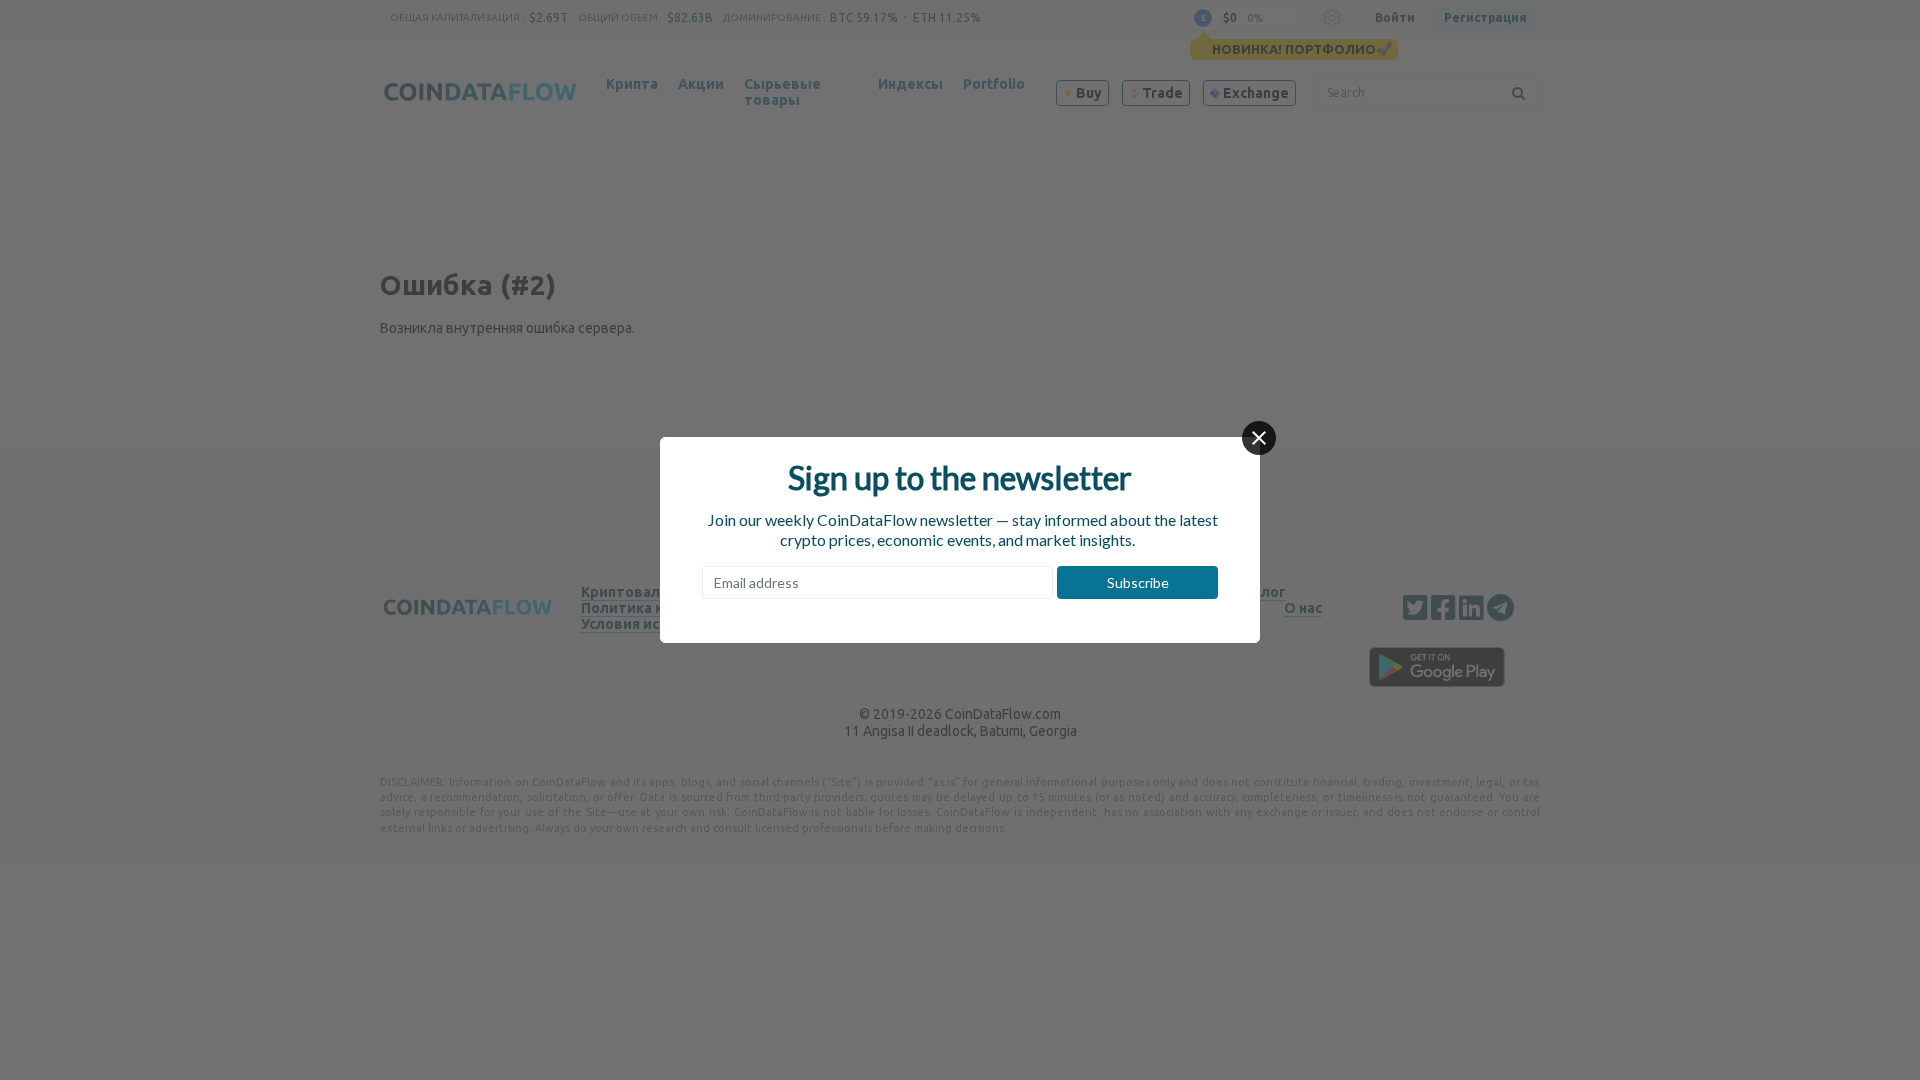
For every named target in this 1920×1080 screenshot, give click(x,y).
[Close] (1259, 438)
